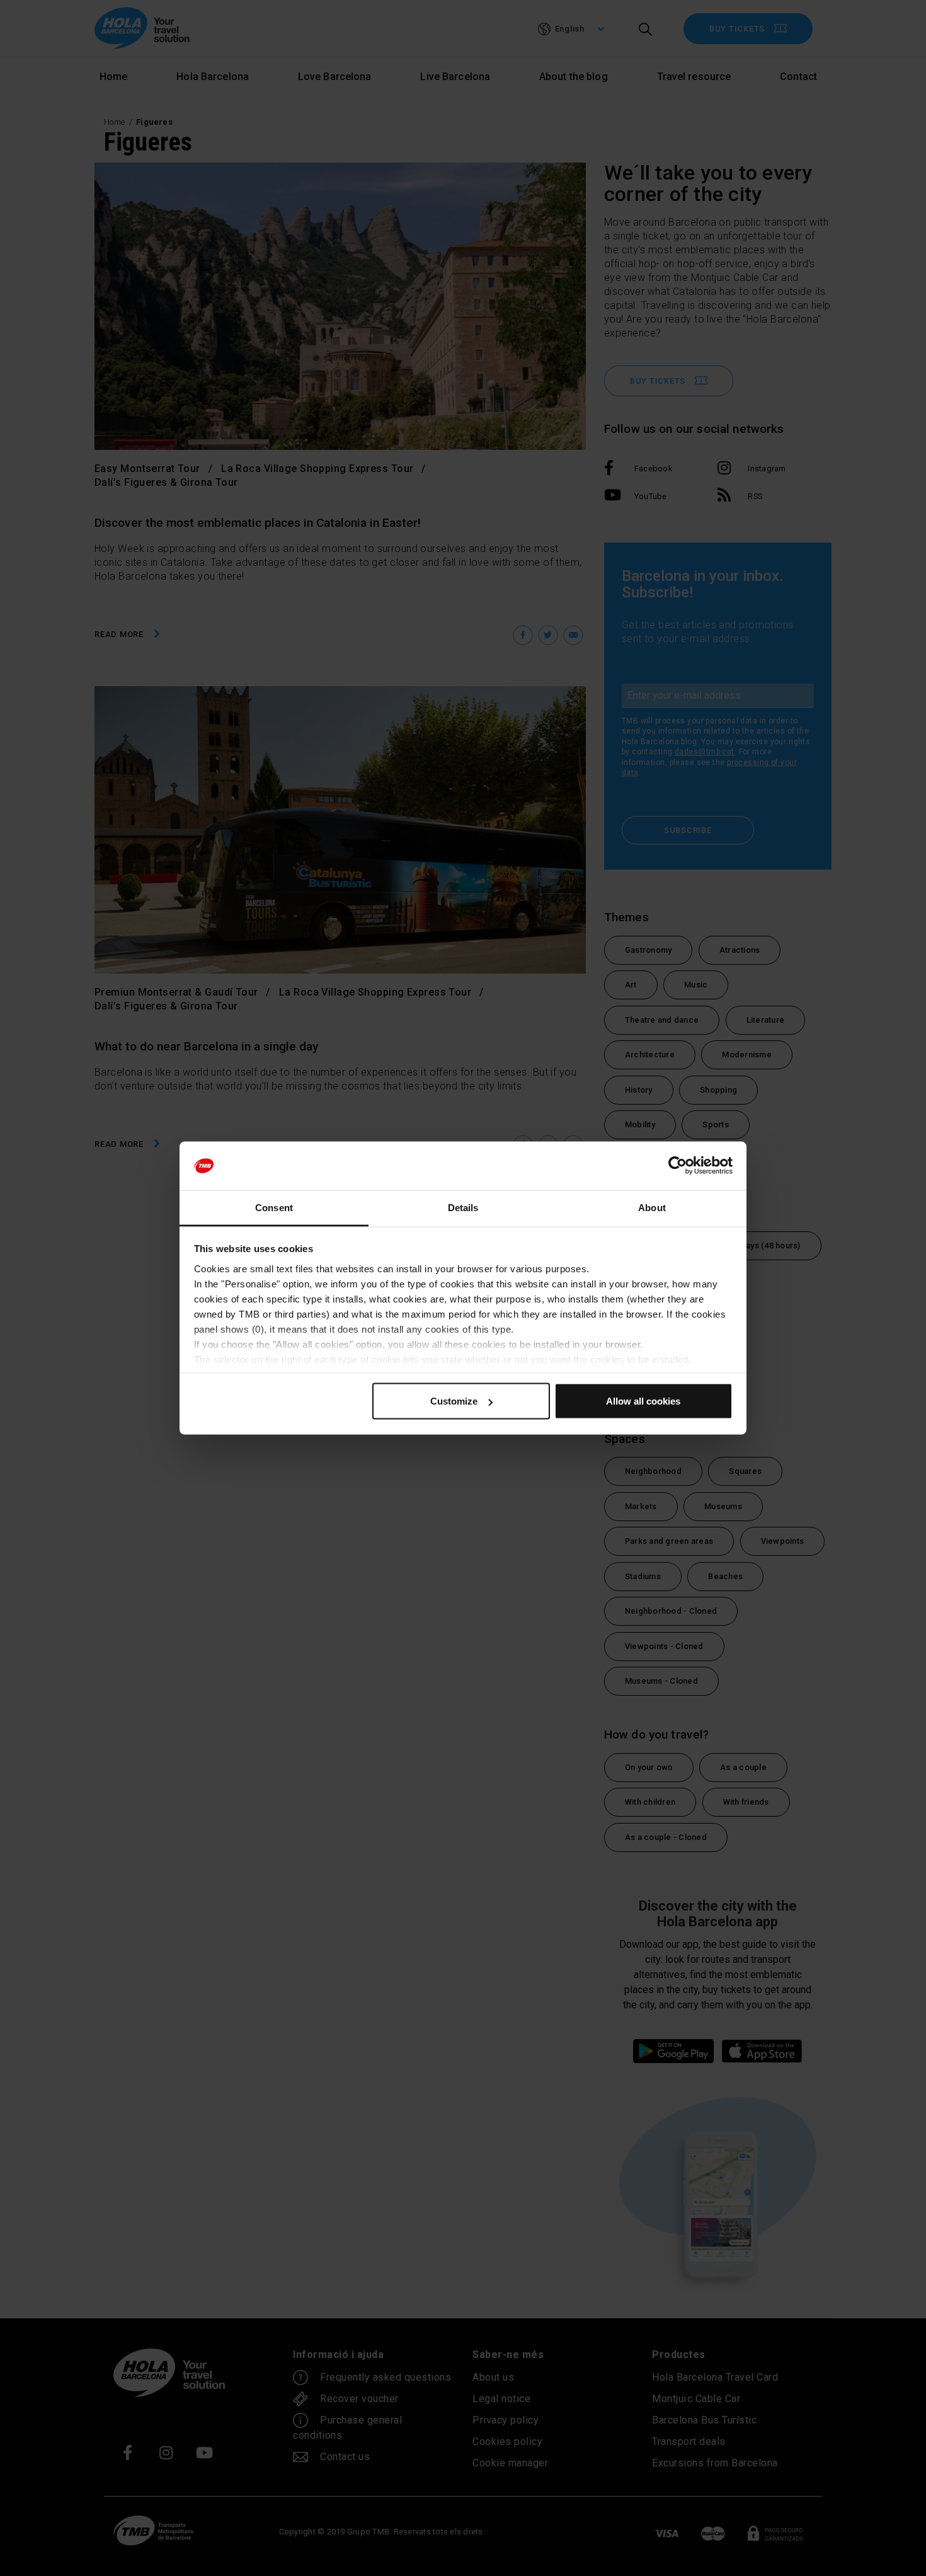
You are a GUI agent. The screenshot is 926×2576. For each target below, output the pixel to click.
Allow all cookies (643, 1401)
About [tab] (652, 1207)
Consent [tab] (274, 1207)
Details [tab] (463, 1207)
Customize (454, 1401)
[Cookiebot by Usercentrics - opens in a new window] (677, 1166)
